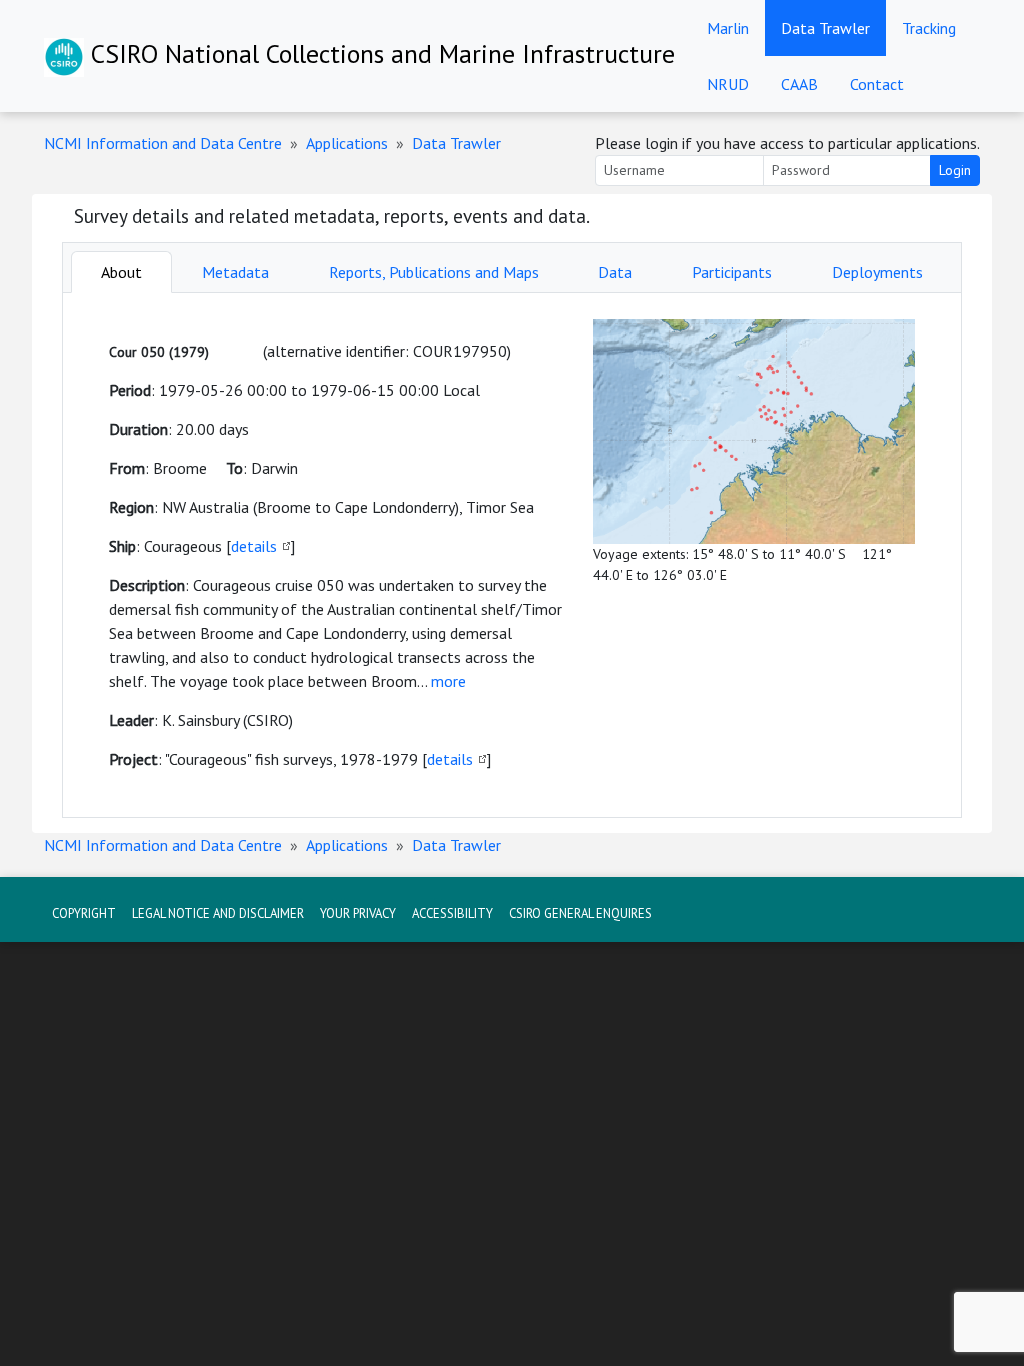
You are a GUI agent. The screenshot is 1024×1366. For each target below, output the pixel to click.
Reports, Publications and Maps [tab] (434, 272)
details (254, 546)
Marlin (728, 28)
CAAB (799, 84)
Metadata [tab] (235, 272)
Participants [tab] (732, 272)
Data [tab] (615, 272)
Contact (877, 84)
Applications (347, 143)
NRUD (728, 84)
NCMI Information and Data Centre (163, 143)
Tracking (929, 28)
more (448, 681)
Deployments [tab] (877, 272)
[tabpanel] (512, 555)
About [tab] (121, 272)
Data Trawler (825, 28)
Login (955, 170)
